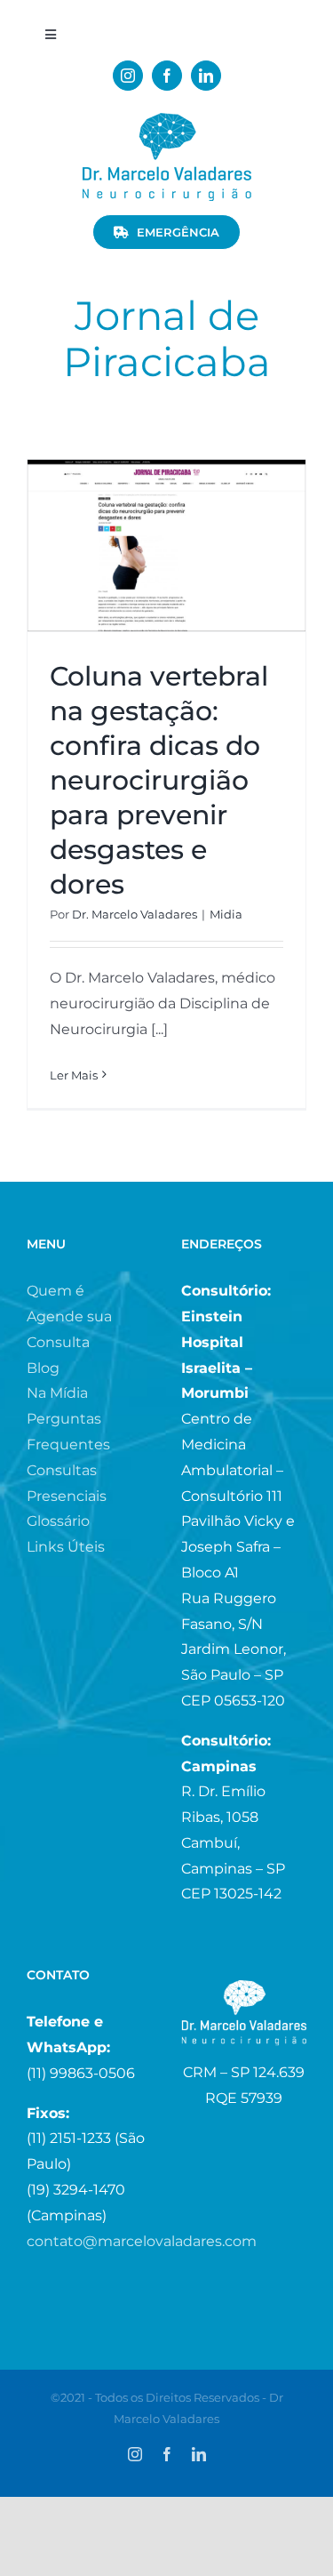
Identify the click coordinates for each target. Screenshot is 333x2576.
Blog (43, 1368)
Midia (226, 914)
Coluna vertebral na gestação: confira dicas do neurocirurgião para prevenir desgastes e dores (159, 780)
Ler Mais (74, 1075)
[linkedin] (206, 76)
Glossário (58, 1521)
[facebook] (167, 76)
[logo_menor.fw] (167, 120)
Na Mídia (57, 1393)
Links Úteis (66, 1547)
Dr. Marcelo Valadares (135, 914)
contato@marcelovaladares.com (142, 2241)
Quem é (55, 1291)
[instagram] (128, 76)
